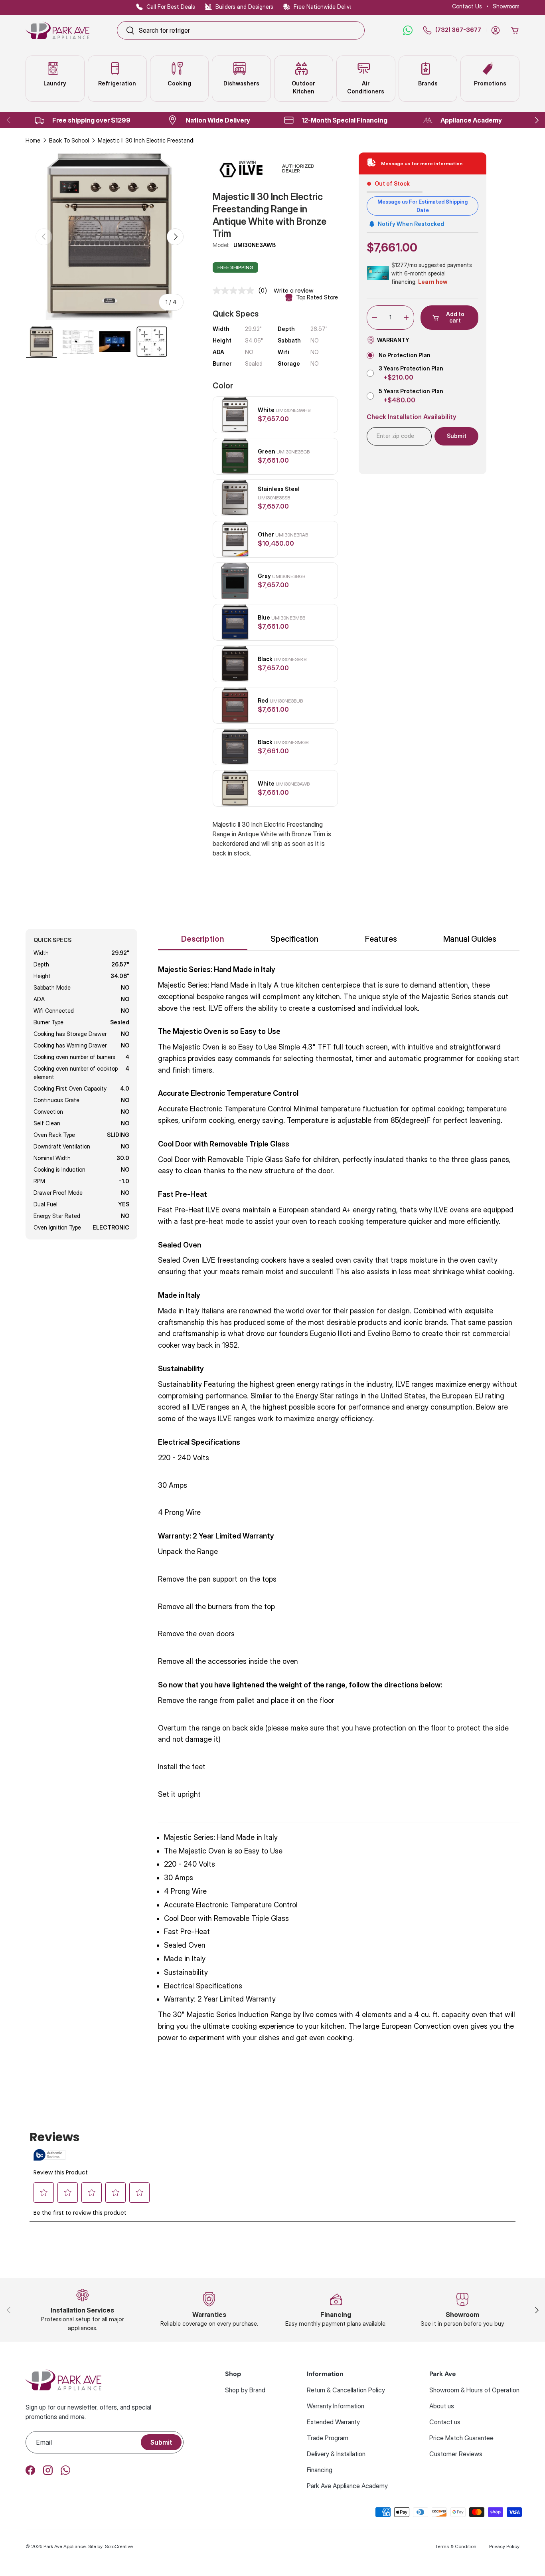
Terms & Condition (456, 2546)
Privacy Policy (504, 2546)
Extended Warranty (333, 2422)
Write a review (293, 291)
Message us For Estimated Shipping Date (423, 206)
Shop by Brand (245, 2390)
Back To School (69, 140)
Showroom (506, 6)
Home (33, 140)
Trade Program (328, 2438)
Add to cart (455, 317)
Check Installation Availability (412, 417)
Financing (320, 2470)
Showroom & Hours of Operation (474, 2390)
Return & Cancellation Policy (346, 2390)
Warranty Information (336, 2406)
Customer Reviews (456, 2454)
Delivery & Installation (336, 2454)
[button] (515, 30)
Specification (294, 939)
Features (381, 939)
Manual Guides (470, 939)
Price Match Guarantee (461, 2438)
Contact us (445, 2422)
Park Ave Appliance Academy (347, 2486)
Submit (161, 2442)
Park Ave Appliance (65, 2546)
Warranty (393, 340)
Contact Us (467, 6)
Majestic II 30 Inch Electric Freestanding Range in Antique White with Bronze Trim (154, 140)
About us (442, 2406)
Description (203, 939)
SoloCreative (119, 2546)
